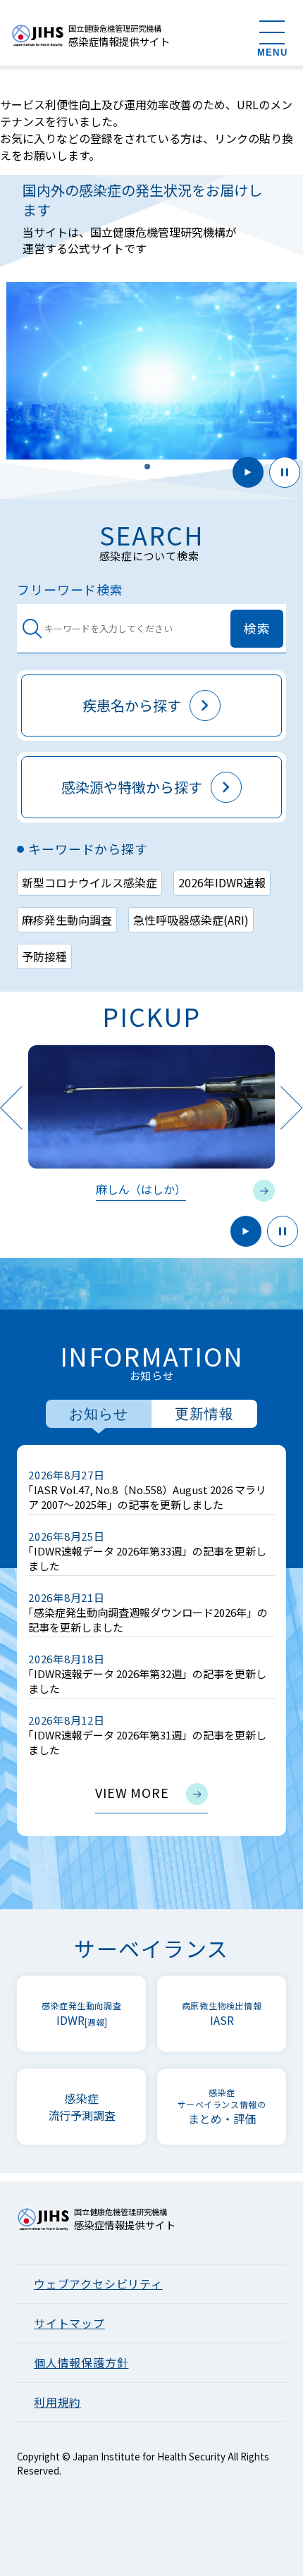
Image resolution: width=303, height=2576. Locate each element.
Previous (11, 1108)
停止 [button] (285, 472)
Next (292, 1108)
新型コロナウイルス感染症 (89, 882)
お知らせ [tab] (99, 1414)
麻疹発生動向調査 (67, 920)
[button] (147, 467)
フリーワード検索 (70, 590)
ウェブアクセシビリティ (98, 2284)
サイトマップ (69, 2323)
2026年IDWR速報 (222, 882)
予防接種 (44, 956)
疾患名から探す (132, 705)
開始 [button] (248, 472)
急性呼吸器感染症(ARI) (191, 920)
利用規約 (57, 2402)
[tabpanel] (151, 1640)
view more (132, 1792)
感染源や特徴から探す (132, 787)
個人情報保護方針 (81, 2362)
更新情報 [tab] (204, 1414)
